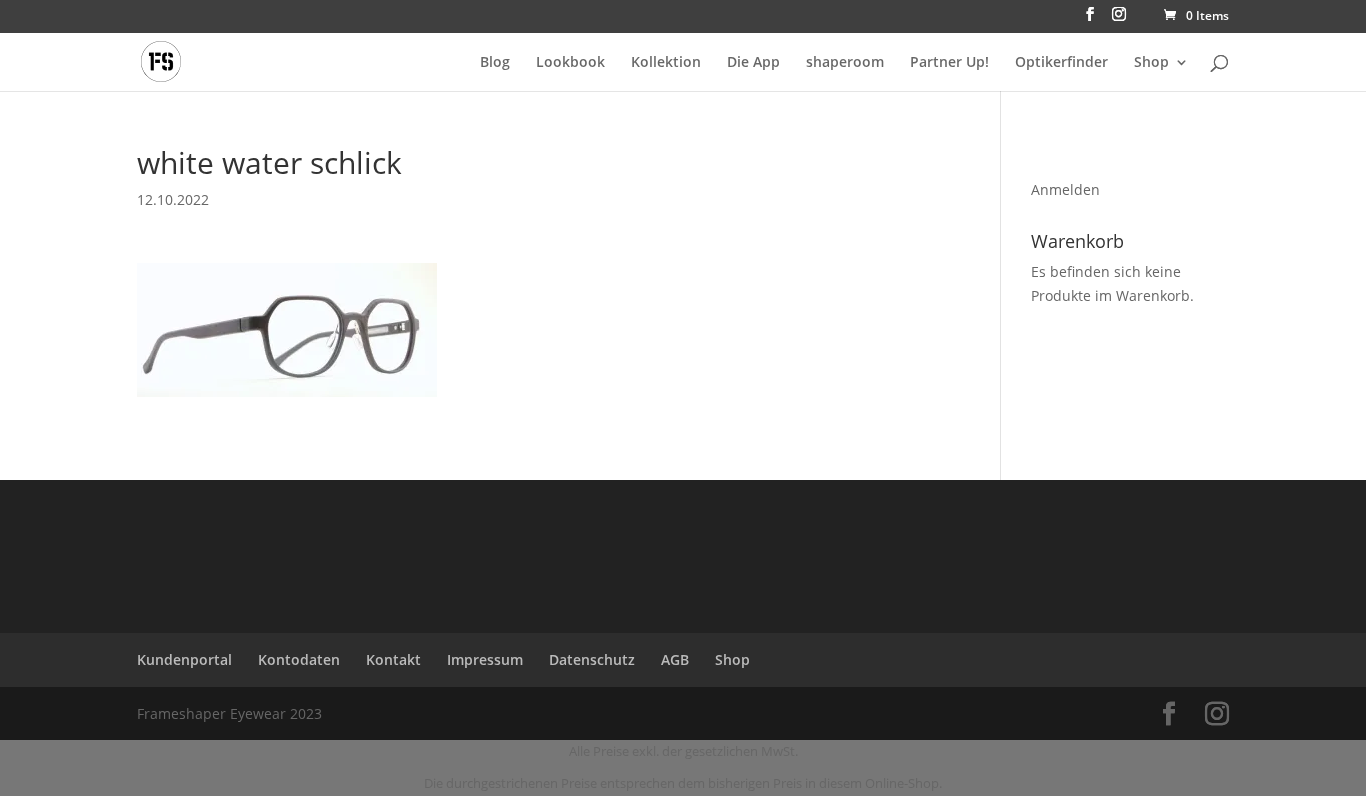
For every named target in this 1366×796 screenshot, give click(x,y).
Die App (753, 63)
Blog (495, 63)
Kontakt (393, 659)
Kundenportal (184, 659)
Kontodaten (299, 659)
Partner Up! (949, 63)
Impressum (485, 659)
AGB (675, 659)
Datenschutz (592, 659)
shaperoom (845, 63)
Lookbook (570, 63)
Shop (1151, 63)
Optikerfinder (1061, 63)
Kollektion (666, 63)
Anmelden (1065, 189)
